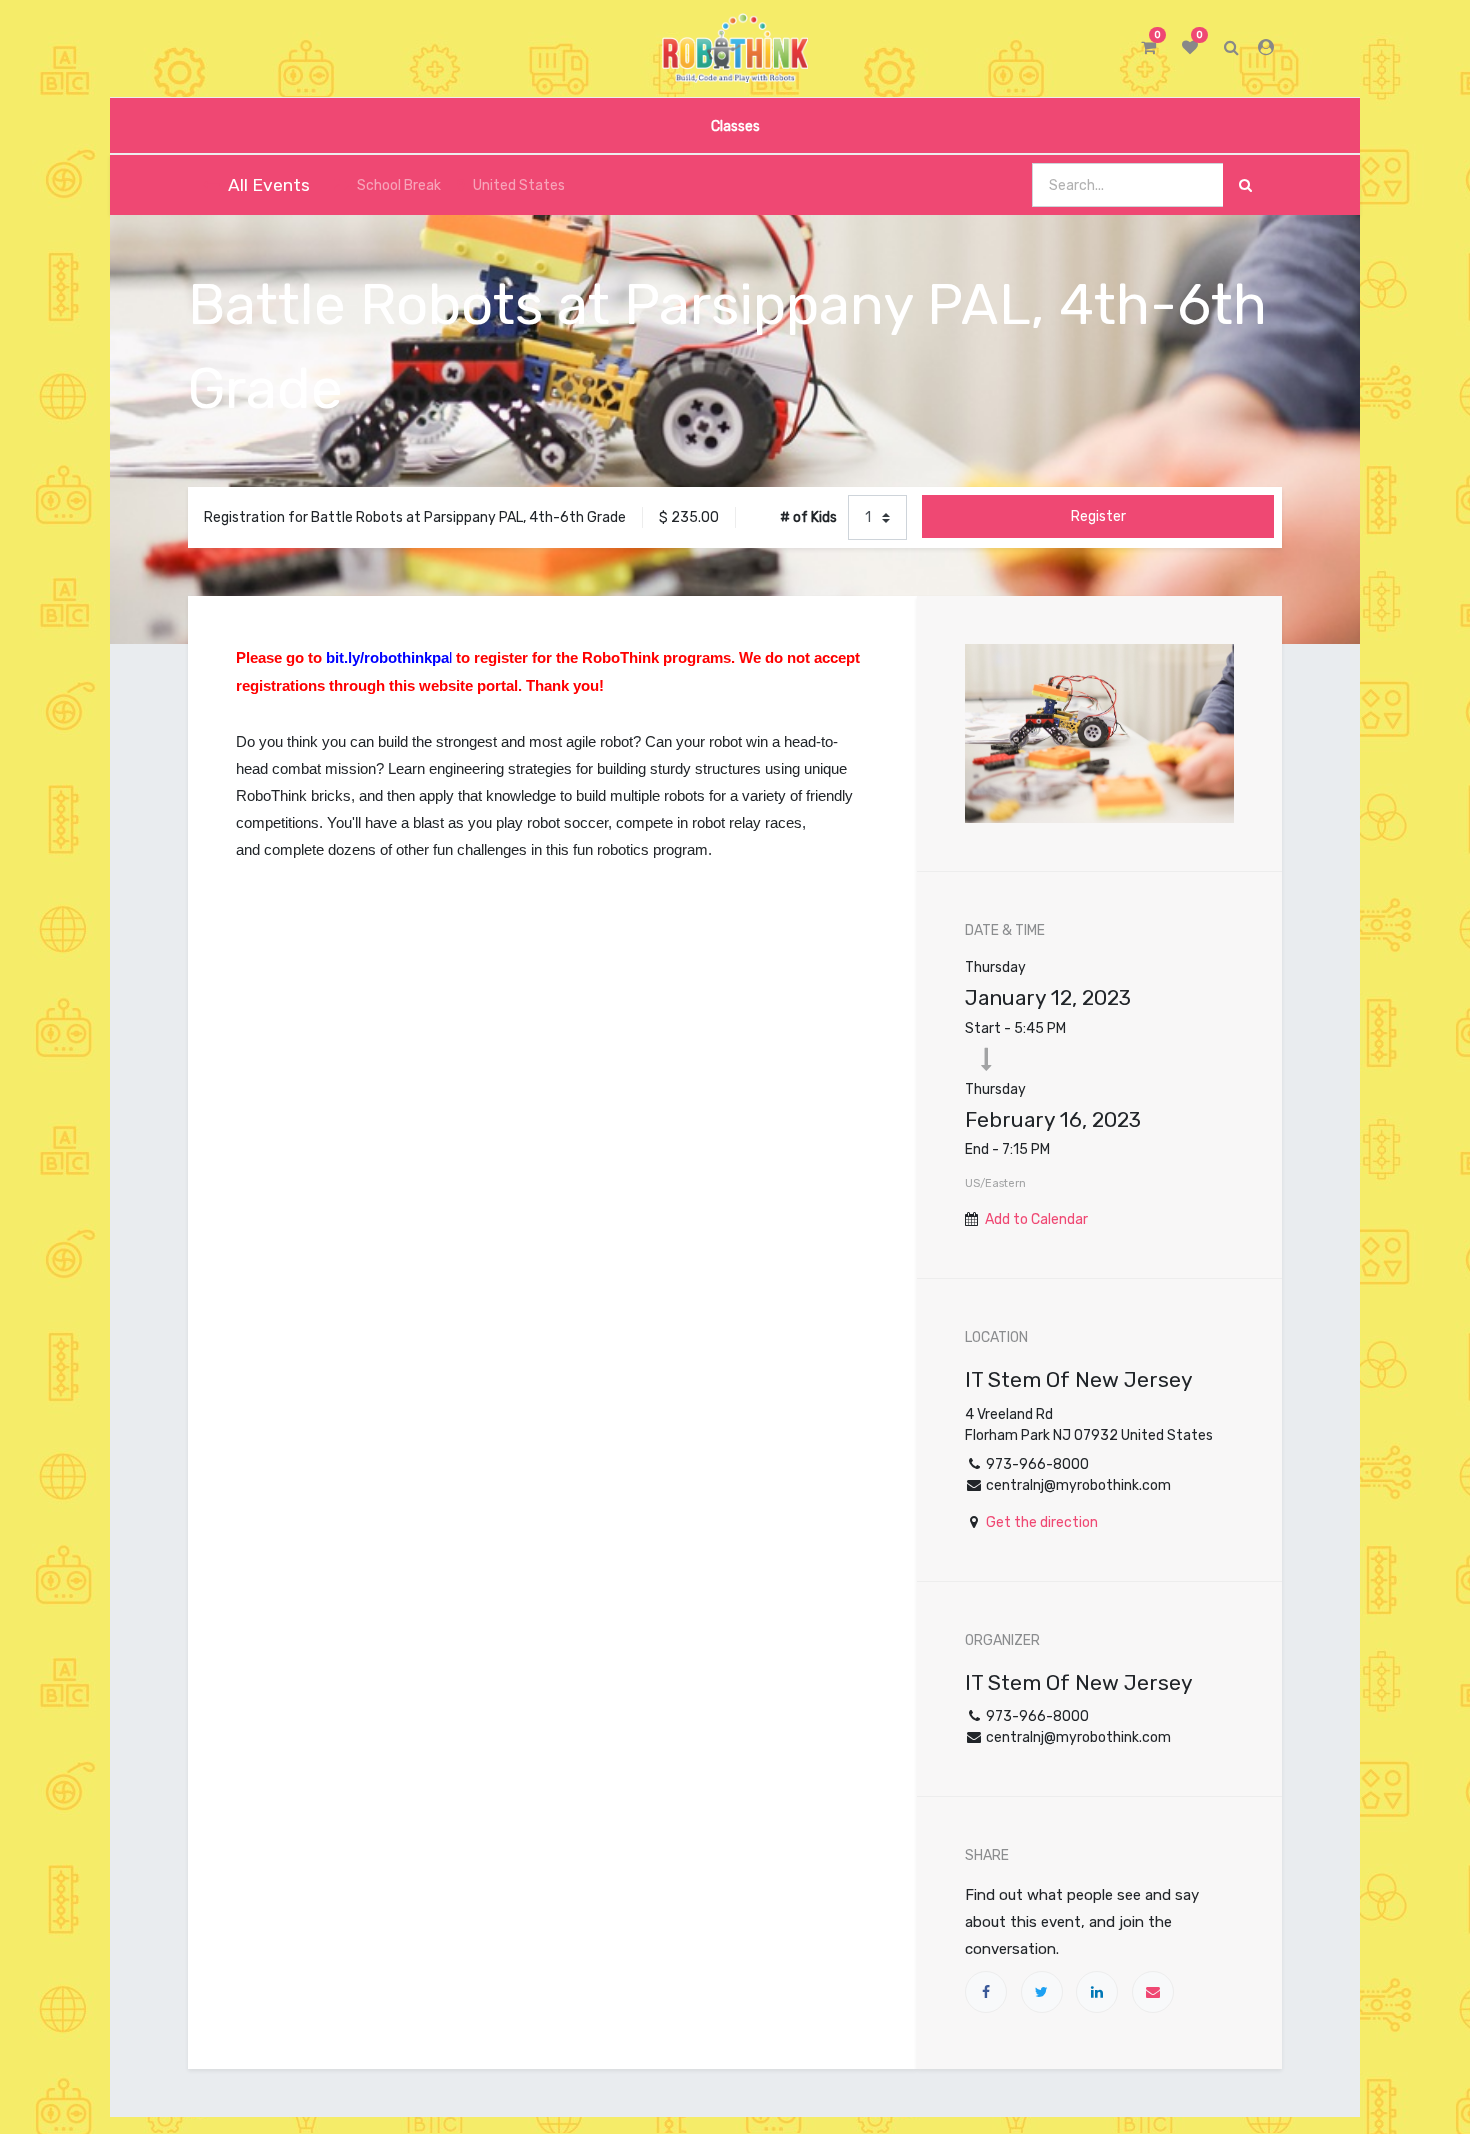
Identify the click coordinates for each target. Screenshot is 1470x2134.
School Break (399, 185)
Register (1098, 516)
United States (519, 185)
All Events (269, 185)
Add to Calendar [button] (1036, 1219)
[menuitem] (734, 125)
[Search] (1245, 185)
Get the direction (1042, 1522)
